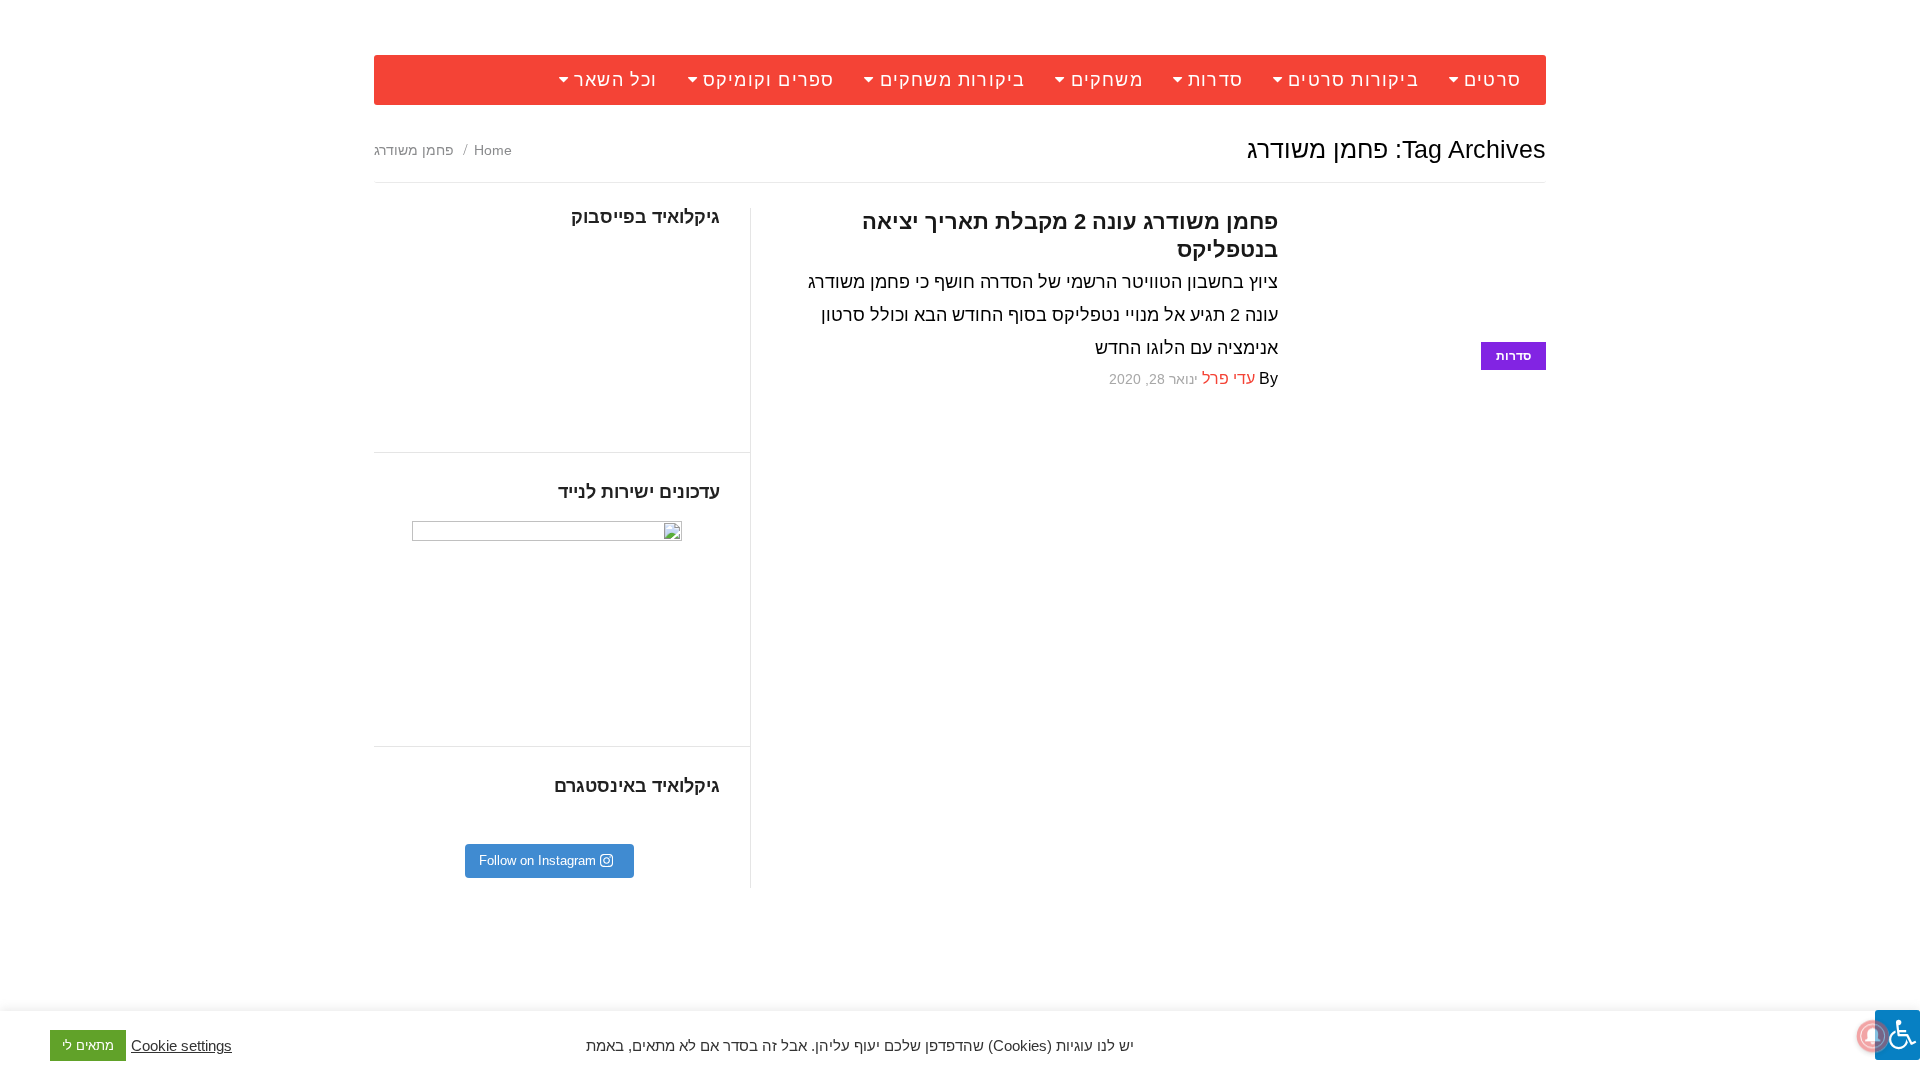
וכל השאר (616, 80)
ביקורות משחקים (953, 80)
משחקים (1107, 80)
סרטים (1492, 80)
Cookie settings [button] (181, 1046)
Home (493, 150)
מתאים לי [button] (88, 1045)
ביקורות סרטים (1353, 80)
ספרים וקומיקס (769, 80)
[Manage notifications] (1873, 1036)
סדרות (1215, 80)
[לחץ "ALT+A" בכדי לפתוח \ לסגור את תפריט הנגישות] (1897, 1035)
